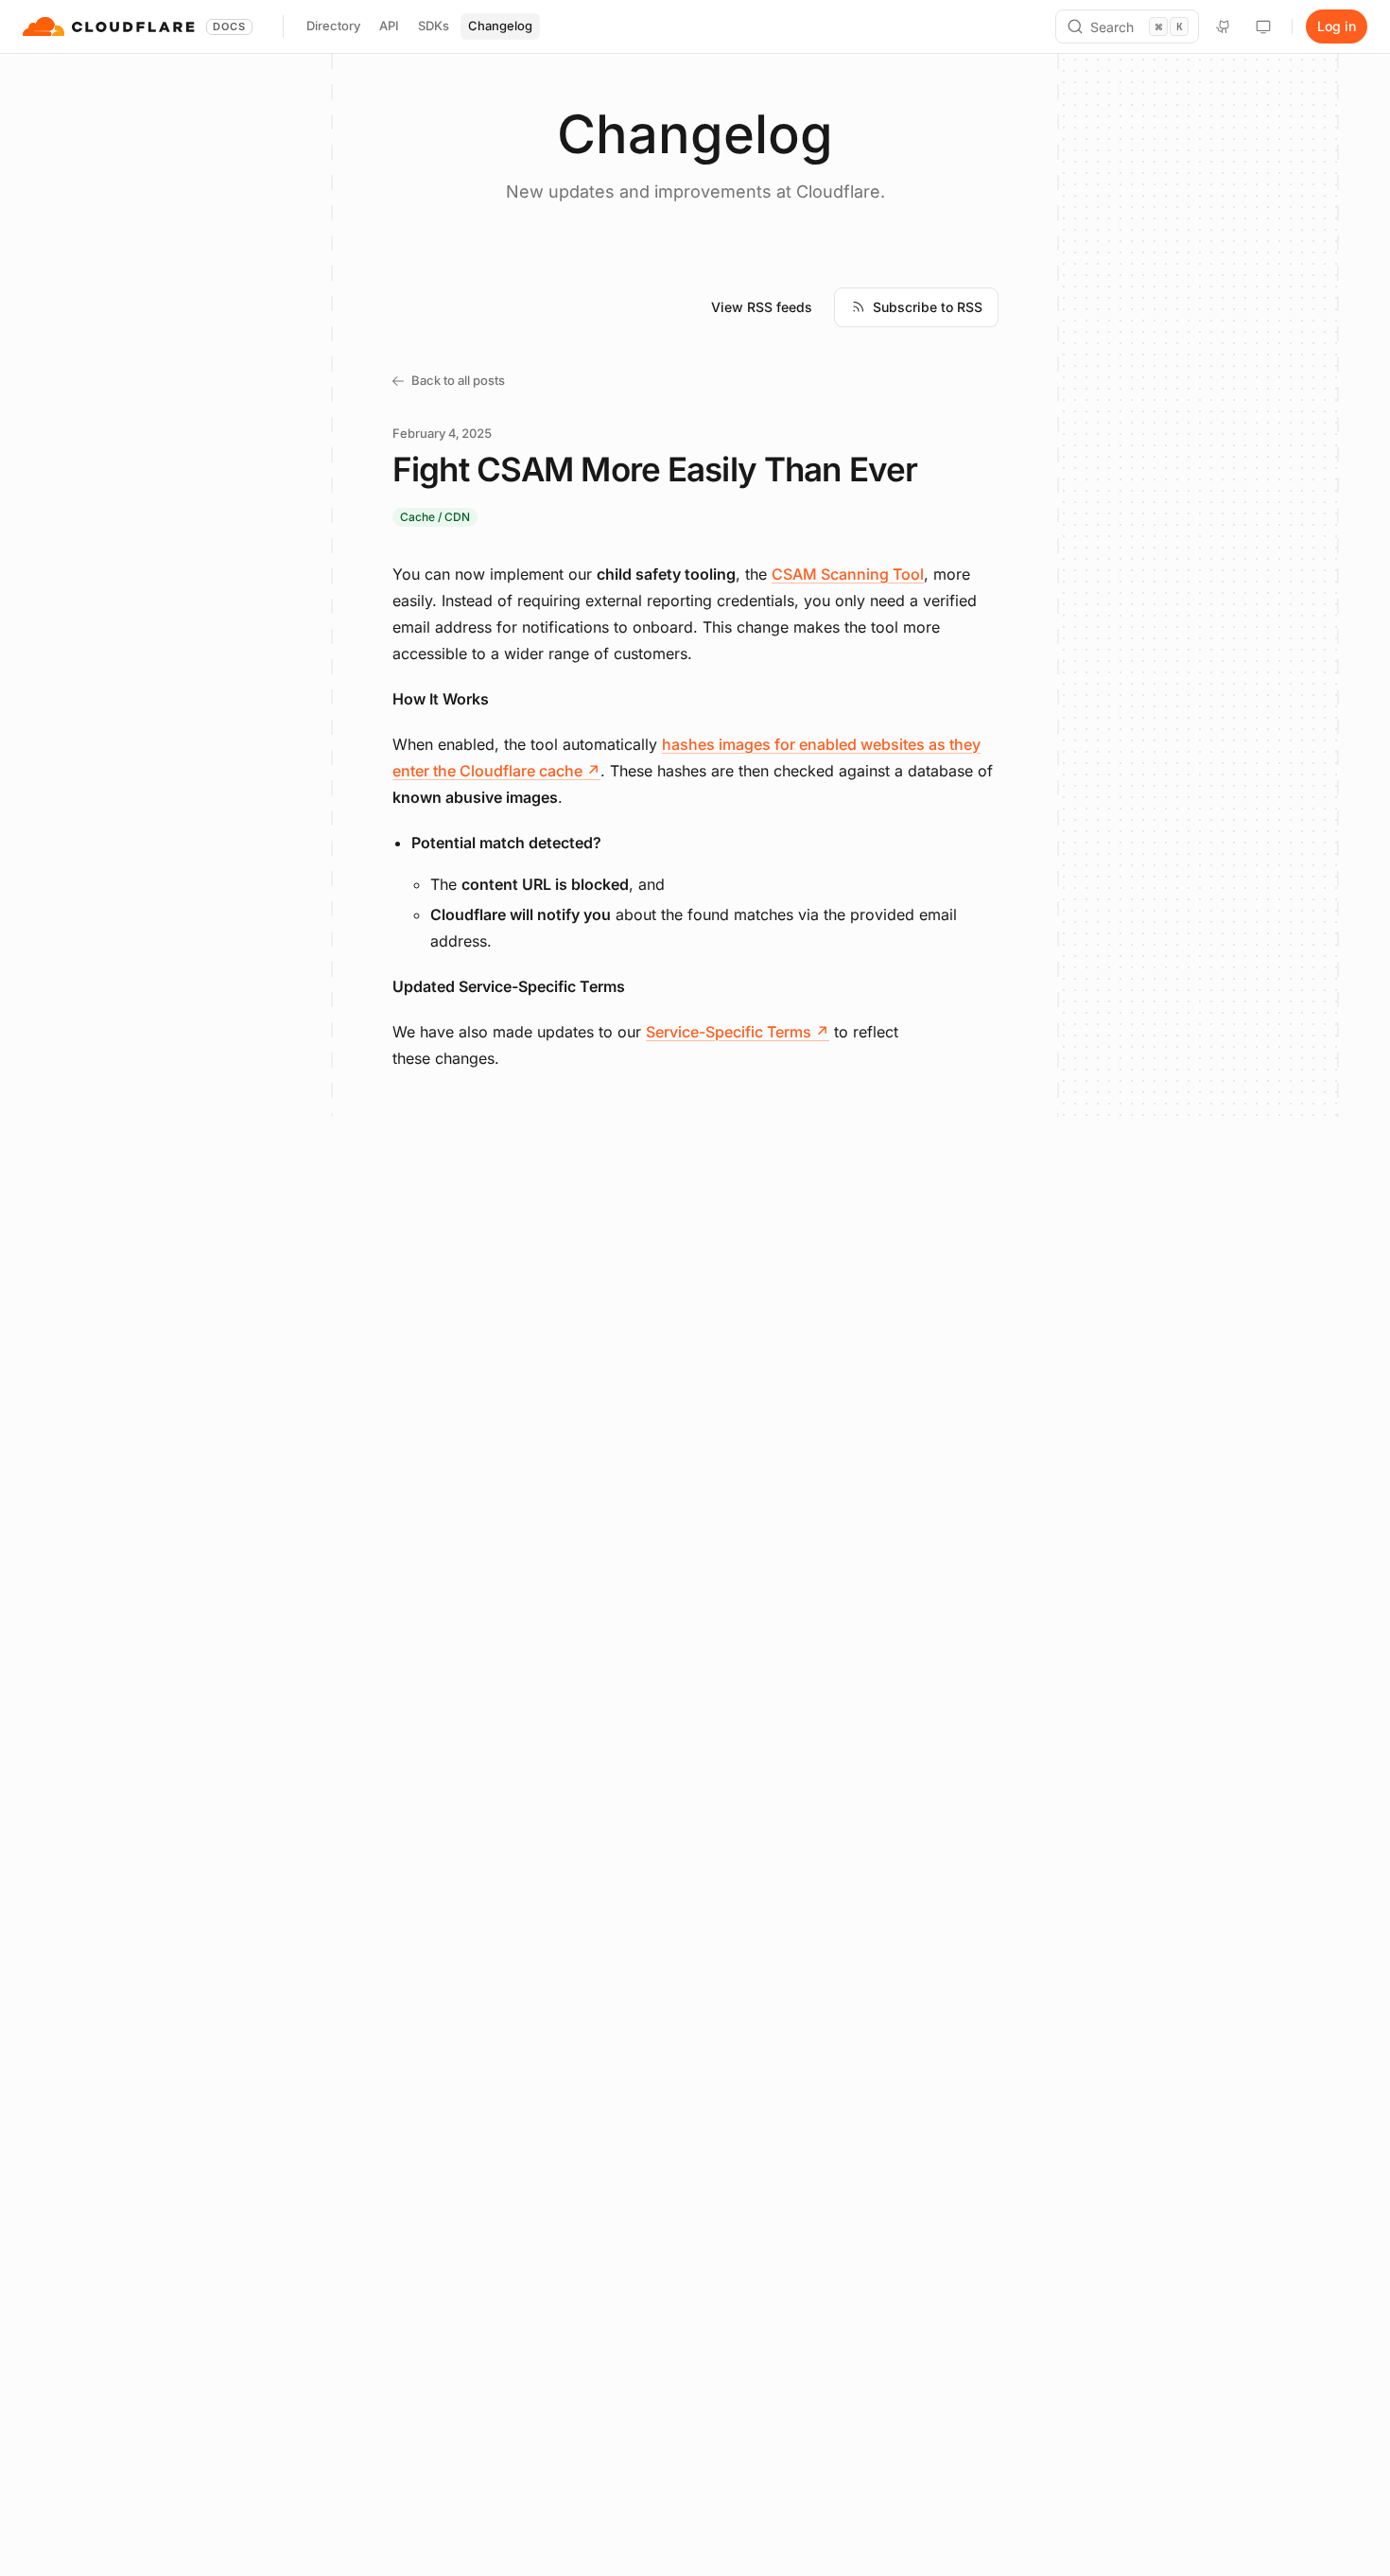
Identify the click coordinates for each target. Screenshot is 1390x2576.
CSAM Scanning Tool (848, 574)
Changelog (500, 26)
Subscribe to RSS (928, 307)
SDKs (434, 26)
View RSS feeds (762, 307)
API (389, 26)
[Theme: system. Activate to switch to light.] (1263, 26)
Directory (333, 26)
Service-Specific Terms (738, 1032)
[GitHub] (1224, 26)
